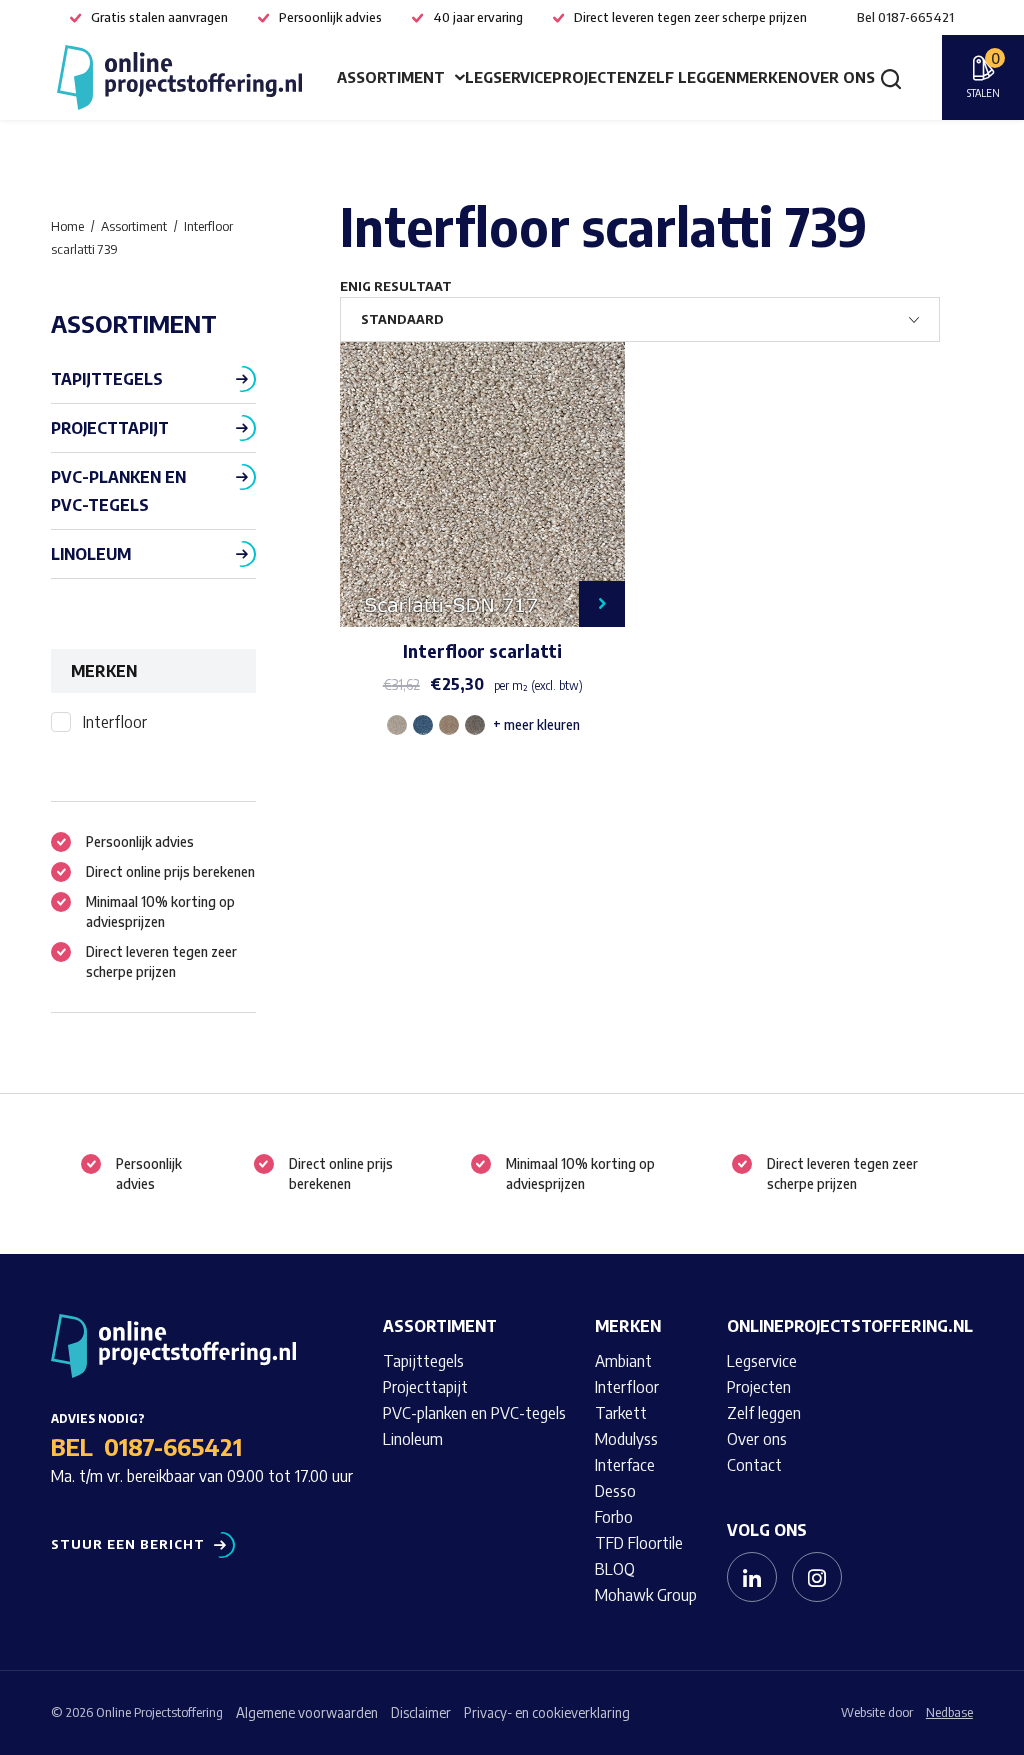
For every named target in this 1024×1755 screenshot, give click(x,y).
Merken (767, 77)
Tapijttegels (107, 379)
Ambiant (623, 1361)
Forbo (614, 1517)
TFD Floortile (639, 1543)
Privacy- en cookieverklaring (547, 1712)
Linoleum (91, 554)
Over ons (836, 77)
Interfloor (115, 722)
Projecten (594, 77)
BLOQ (615, 1569)
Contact (754, 1465)
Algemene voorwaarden (307, 1712)
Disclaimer (421, 1712)
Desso (615, 1491)
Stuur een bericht (128, 1544)
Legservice (508, 77)
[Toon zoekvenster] (891, 78)
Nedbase (949, 1712)
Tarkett (621, 1413)
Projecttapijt (110, 428)
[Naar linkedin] (752, 1577)
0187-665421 (173, 1446)
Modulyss (626, 1439)
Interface (625, 1465)
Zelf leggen (686, 77)
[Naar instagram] (817, 1577)
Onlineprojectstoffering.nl (850, 1326)
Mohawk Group (646, 1595)
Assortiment (391, 77)
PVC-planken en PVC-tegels (118, 491)
